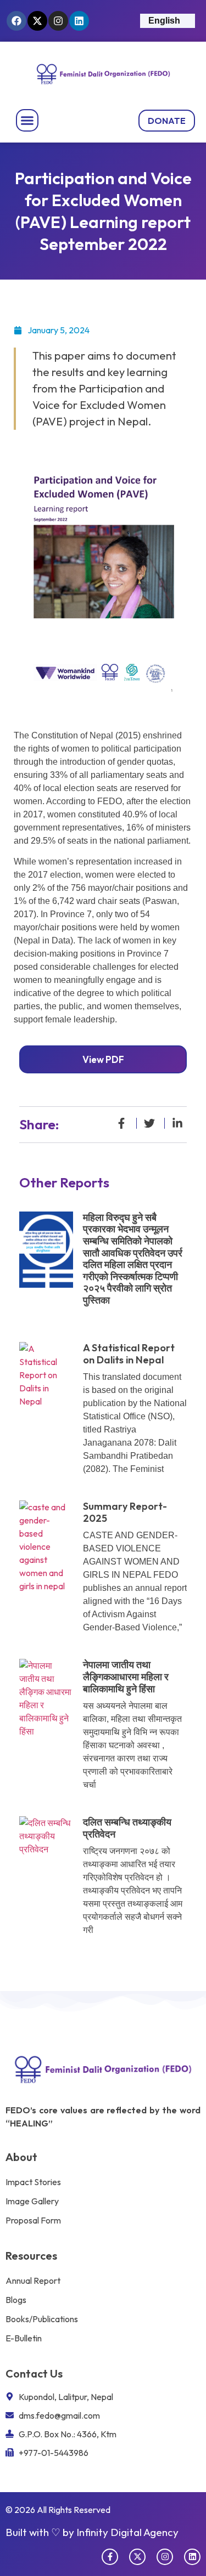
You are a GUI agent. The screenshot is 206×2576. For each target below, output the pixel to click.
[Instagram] (58, 21)
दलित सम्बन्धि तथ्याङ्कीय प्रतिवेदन (127, 1828)
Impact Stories (33, 2182)
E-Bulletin (24, 2338)
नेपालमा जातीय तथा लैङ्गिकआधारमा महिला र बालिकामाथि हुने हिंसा (126, 1676)
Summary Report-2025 (125, 1512)
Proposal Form (33, 2220)
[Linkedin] (79, 21)
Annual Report (33, 2281)
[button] (27, 121)
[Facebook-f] (110, 2557)
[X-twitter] (37, 21)
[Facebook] (16, 21)
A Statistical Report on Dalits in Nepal (129, 1354)
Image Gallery (32, 2201)
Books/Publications (42, 2319)
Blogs (16, 2300)
